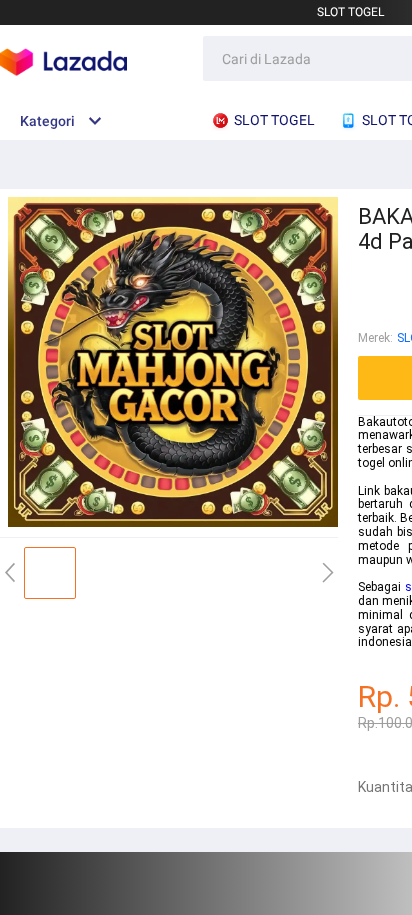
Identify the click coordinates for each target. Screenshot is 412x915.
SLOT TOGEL (350, 12)
